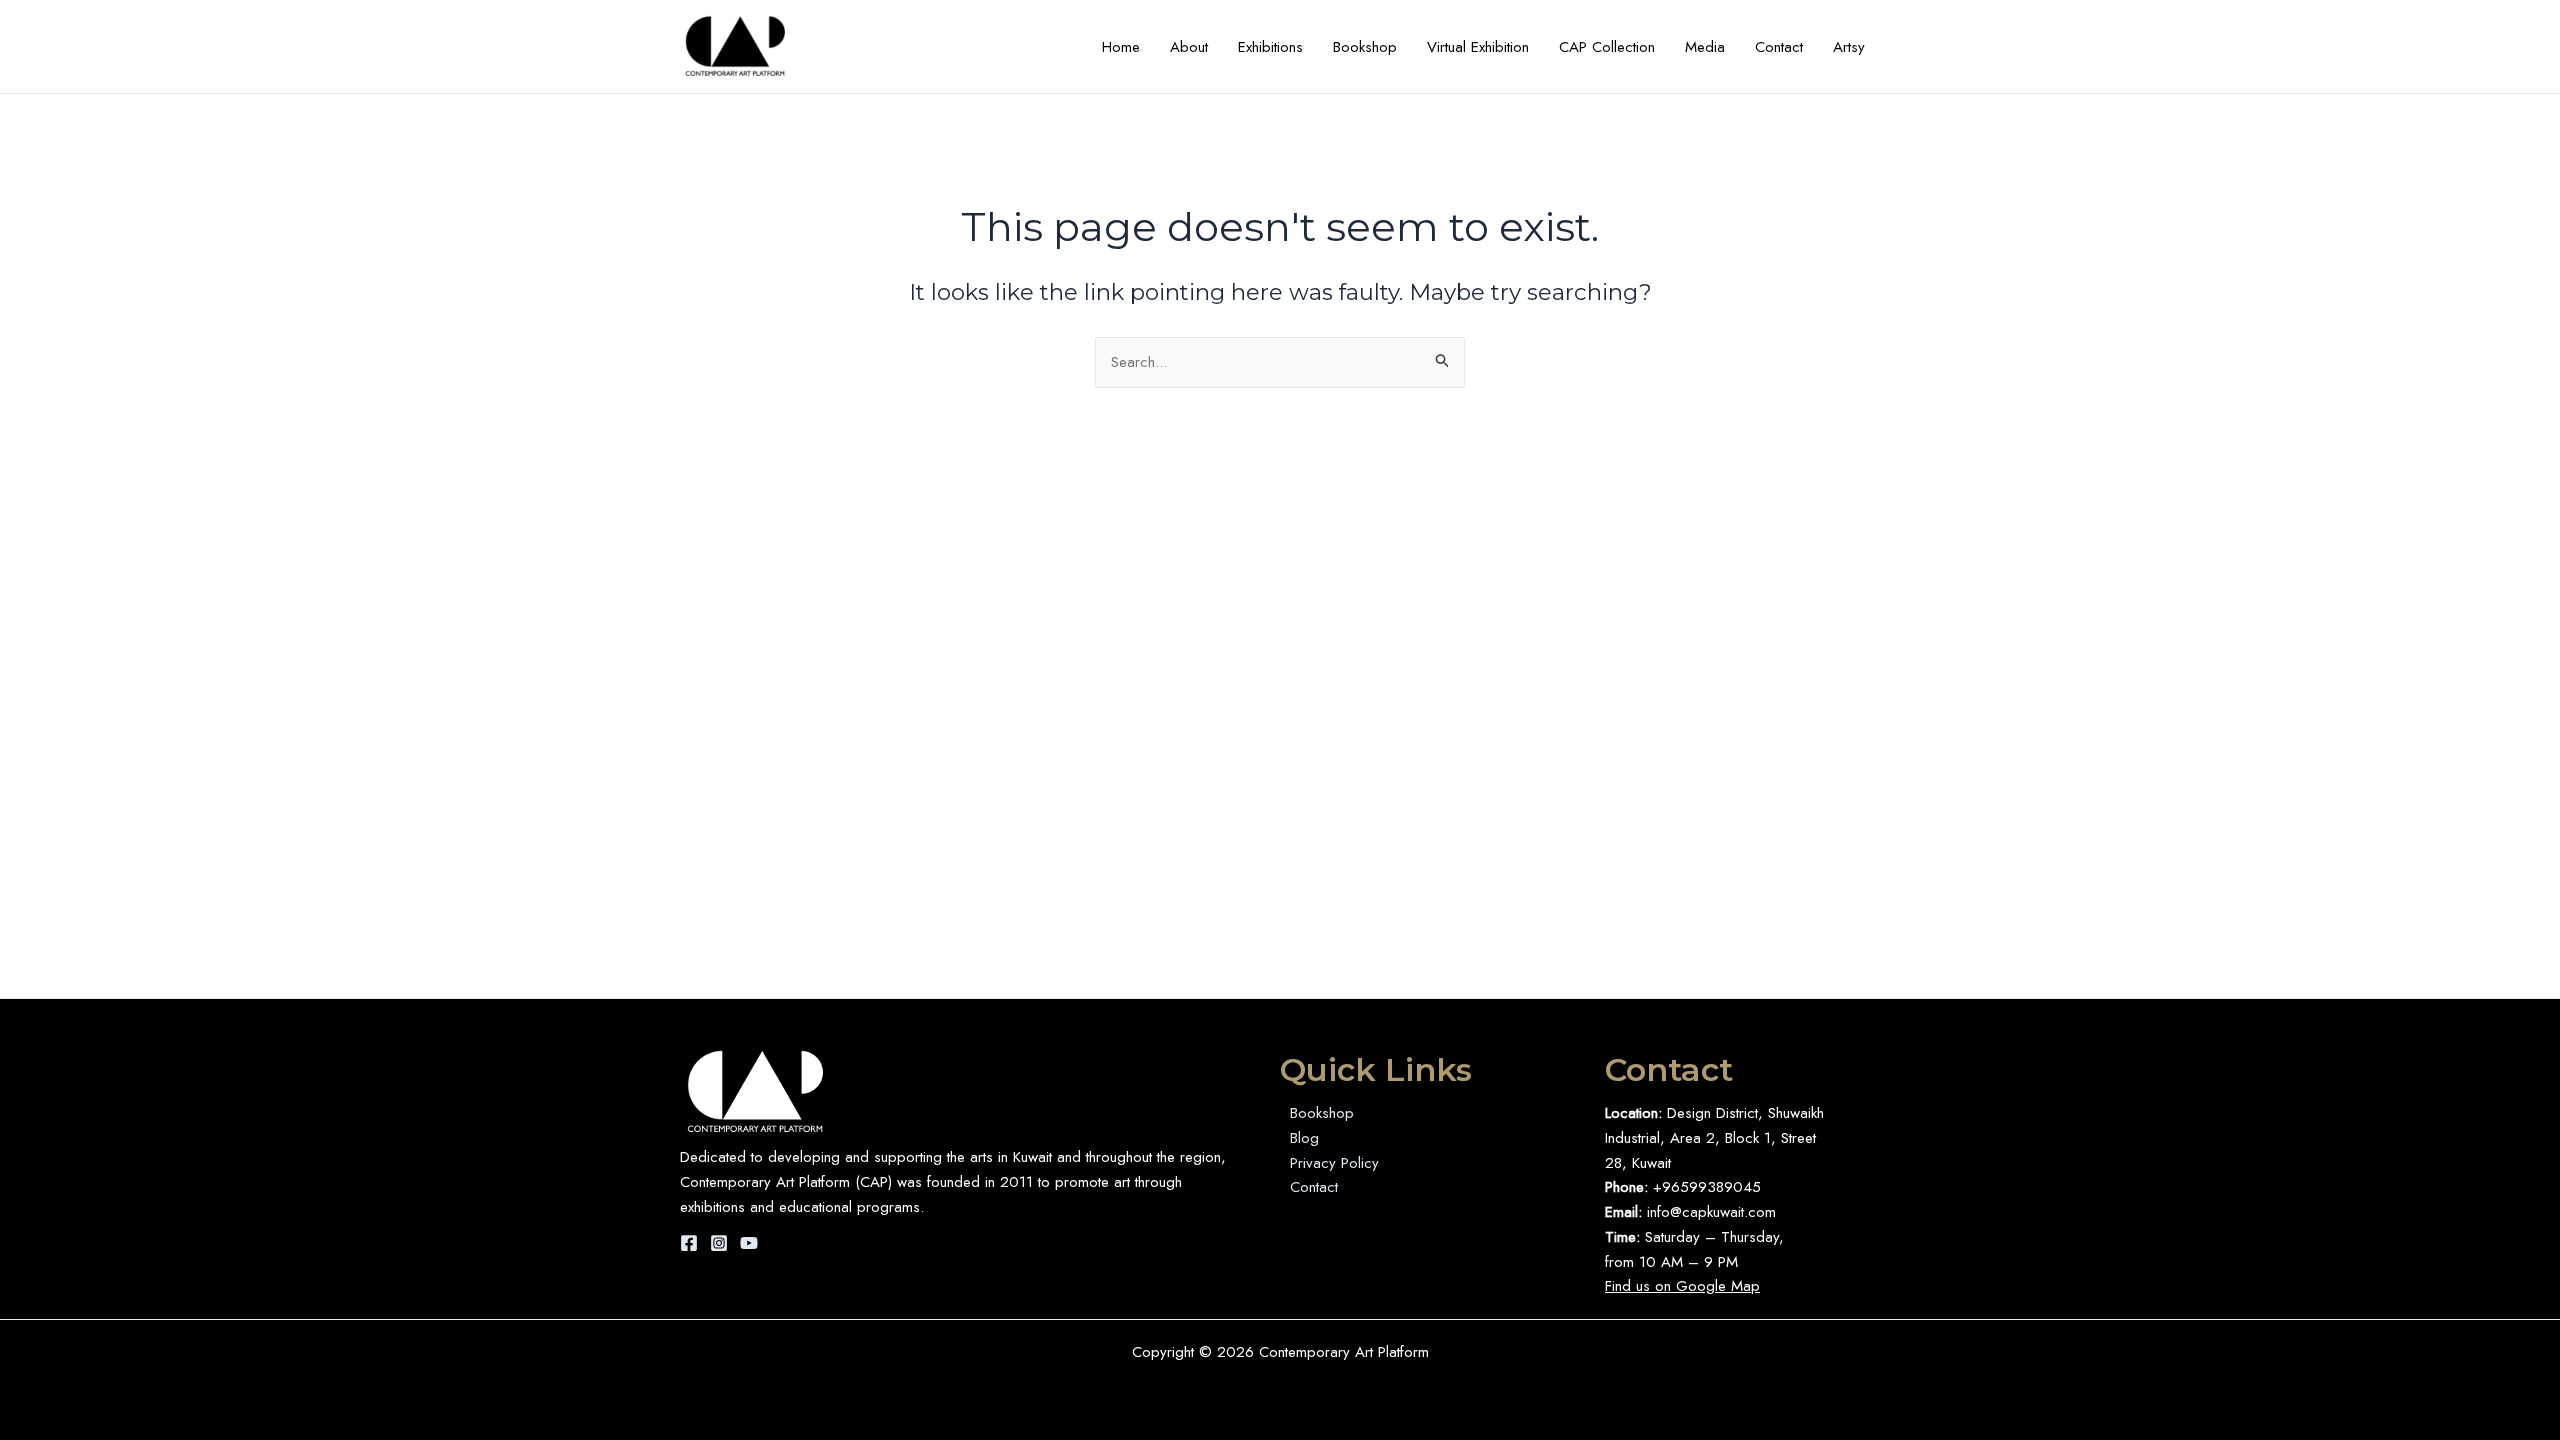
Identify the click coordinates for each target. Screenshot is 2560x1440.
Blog (1304, 1138)
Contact (1779, 47)
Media (1705, 47)
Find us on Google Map (1682, 1286)
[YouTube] (749, 1243)
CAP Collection (1607, 47)
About (1189, 47)
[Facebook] (689, 1243)
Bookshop (1365, 47)
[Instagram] (719, 1243)
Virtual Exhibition (1478, 47)
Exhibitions (1270, 47)
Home (1121, 47)
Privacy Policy (1334, 1163)
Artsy (1849, 47)
